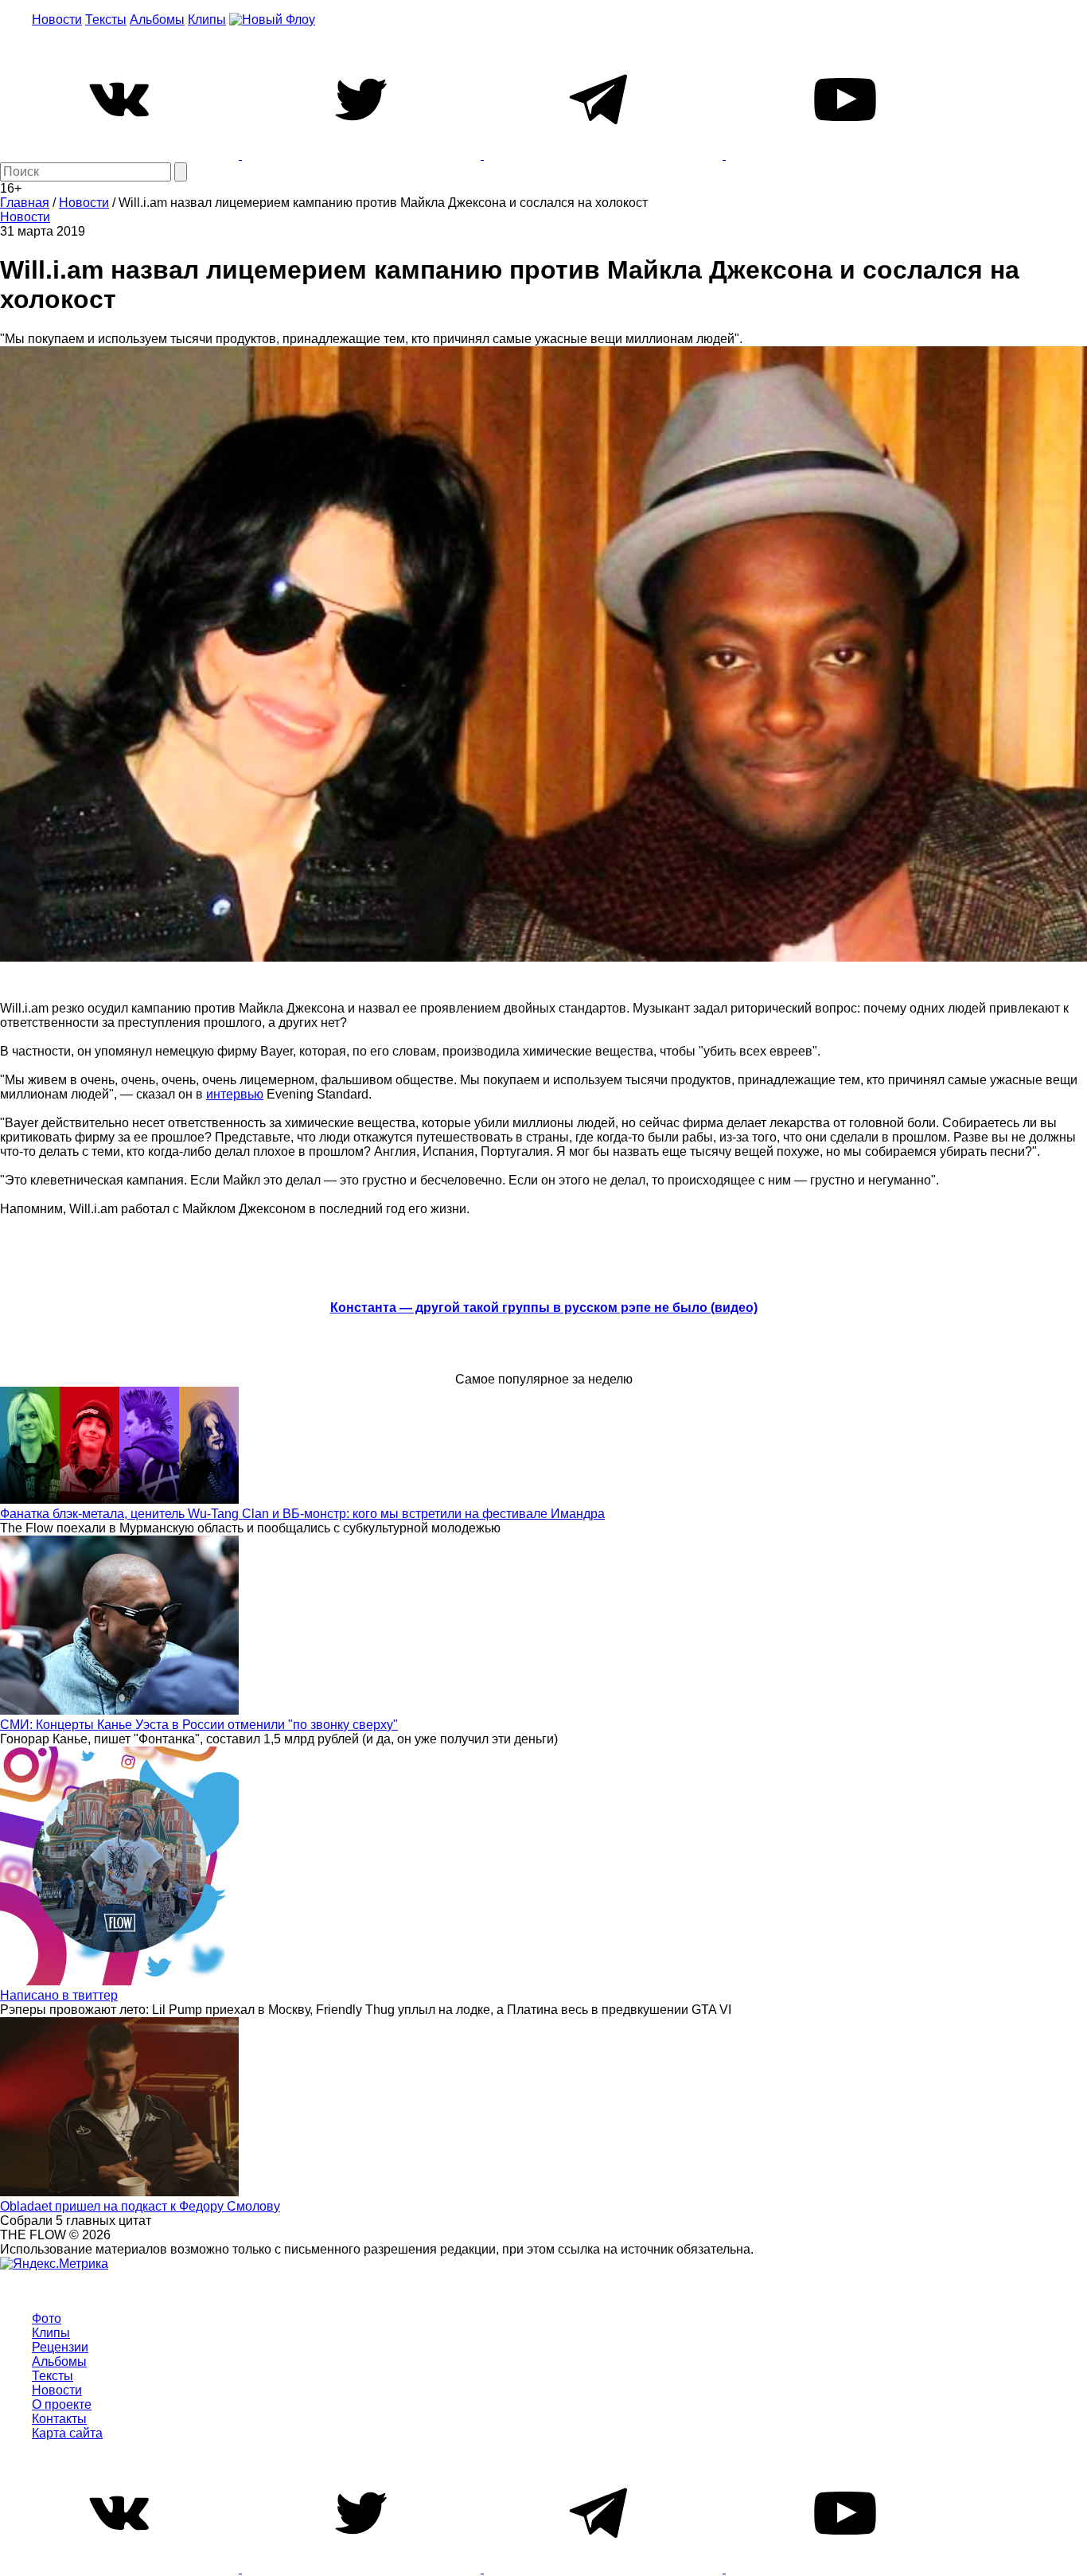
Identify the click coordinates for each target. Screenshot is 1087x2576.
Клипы (207, 20)
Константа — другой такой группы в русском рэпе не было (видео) (544, 1308)
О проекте (62, 2404)
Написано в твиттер (59, 1995)
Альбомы (157, 20)
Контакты (59, 2419)
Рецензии (60, 2347)
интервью (235, 1094)
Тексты (106, 20)
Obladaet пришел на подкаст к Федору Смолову (140, 2206)
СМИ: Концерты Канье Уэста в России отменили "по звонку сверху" (199, 1725)
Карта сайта (67, 2433)
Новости (57, 20)
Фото (47, 2318)
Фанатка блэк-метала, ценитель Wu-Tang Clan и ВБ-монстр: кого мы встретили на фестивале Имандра (302, 1514)
